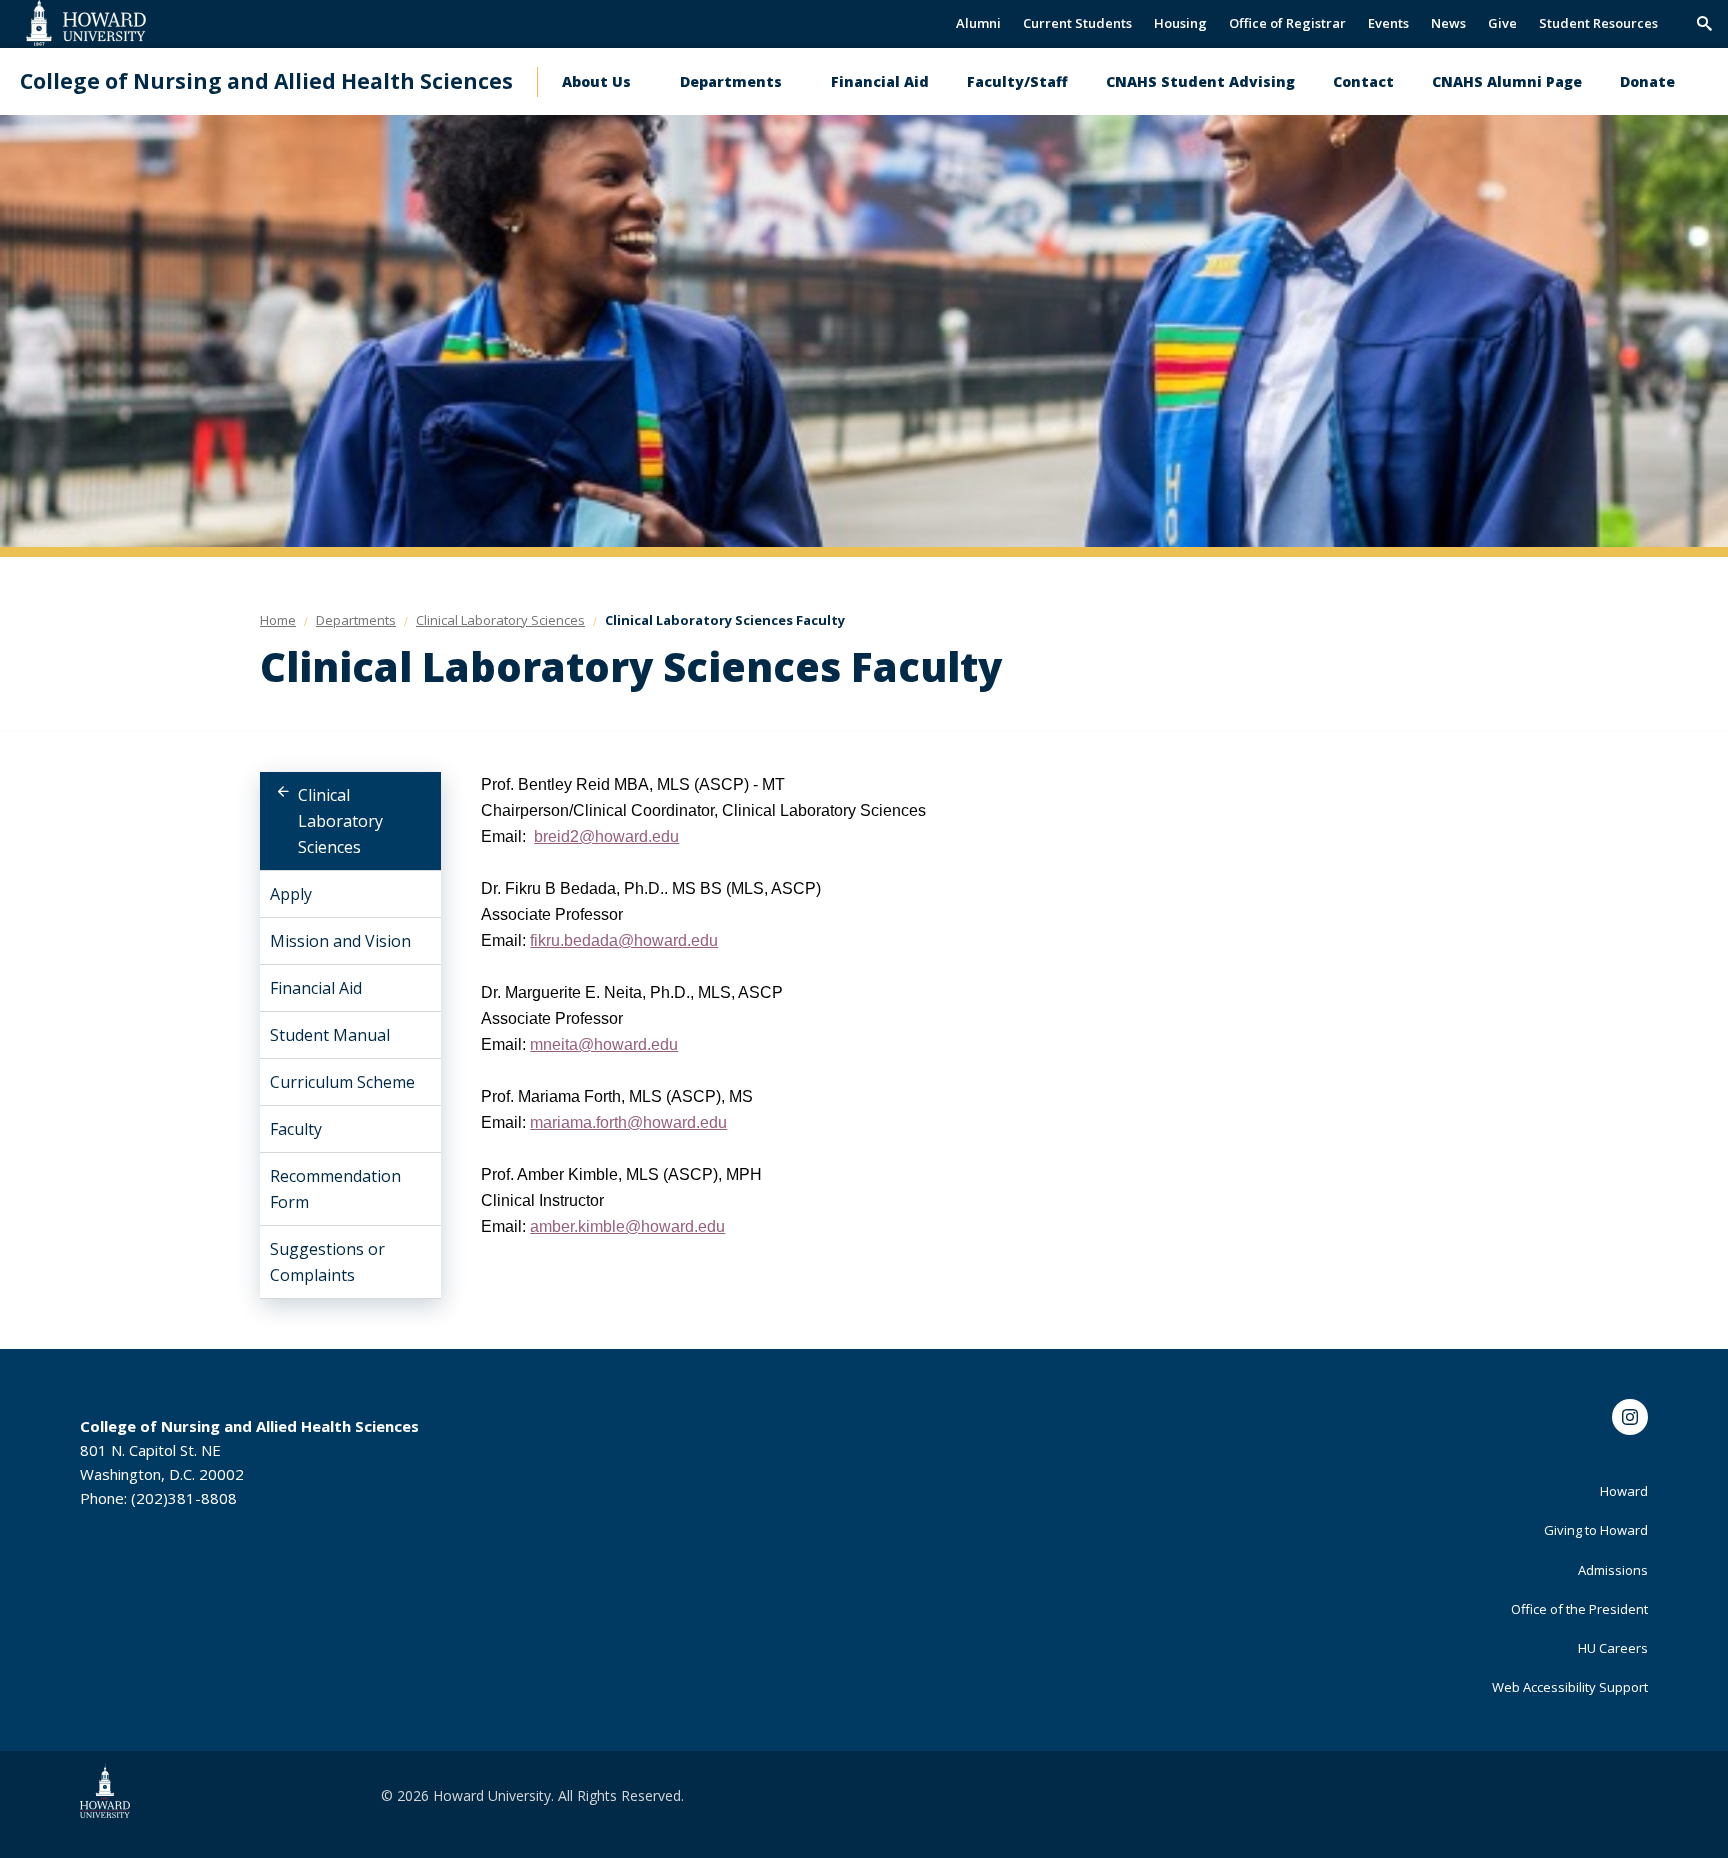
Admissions (1613, 1570)
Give (1502, 23)
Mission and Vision (340, 941)
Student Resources (1598, 23)
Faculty (296, 1129)
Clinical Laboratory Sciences (340, 821)
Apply (291, 894)
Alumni (978, 23)
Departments (731, 81)
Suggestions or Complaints (327, 1262)
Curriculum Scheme (342, 1082)
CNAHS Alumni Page (1507, 81)
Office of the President (1579, 1609)
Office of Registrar (1287, 23)
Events (1388, 23)
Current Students (1077, 23)
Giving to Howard (1596, 1530)
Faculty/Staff (1017, 81)
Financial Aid (880, 81)
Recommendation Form (335, 1189)
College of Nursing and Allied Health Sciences (266, 81)
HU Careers (1613, 1648)
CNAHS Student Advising (1200, 81)
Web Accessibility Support (1570, 1687)
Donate (1647, 81)
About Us (596, 81)
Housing (1180, 23)
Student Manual (330, 1035)
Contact (1363, 81)
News (1448, 23)
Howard (1624, 1491)
